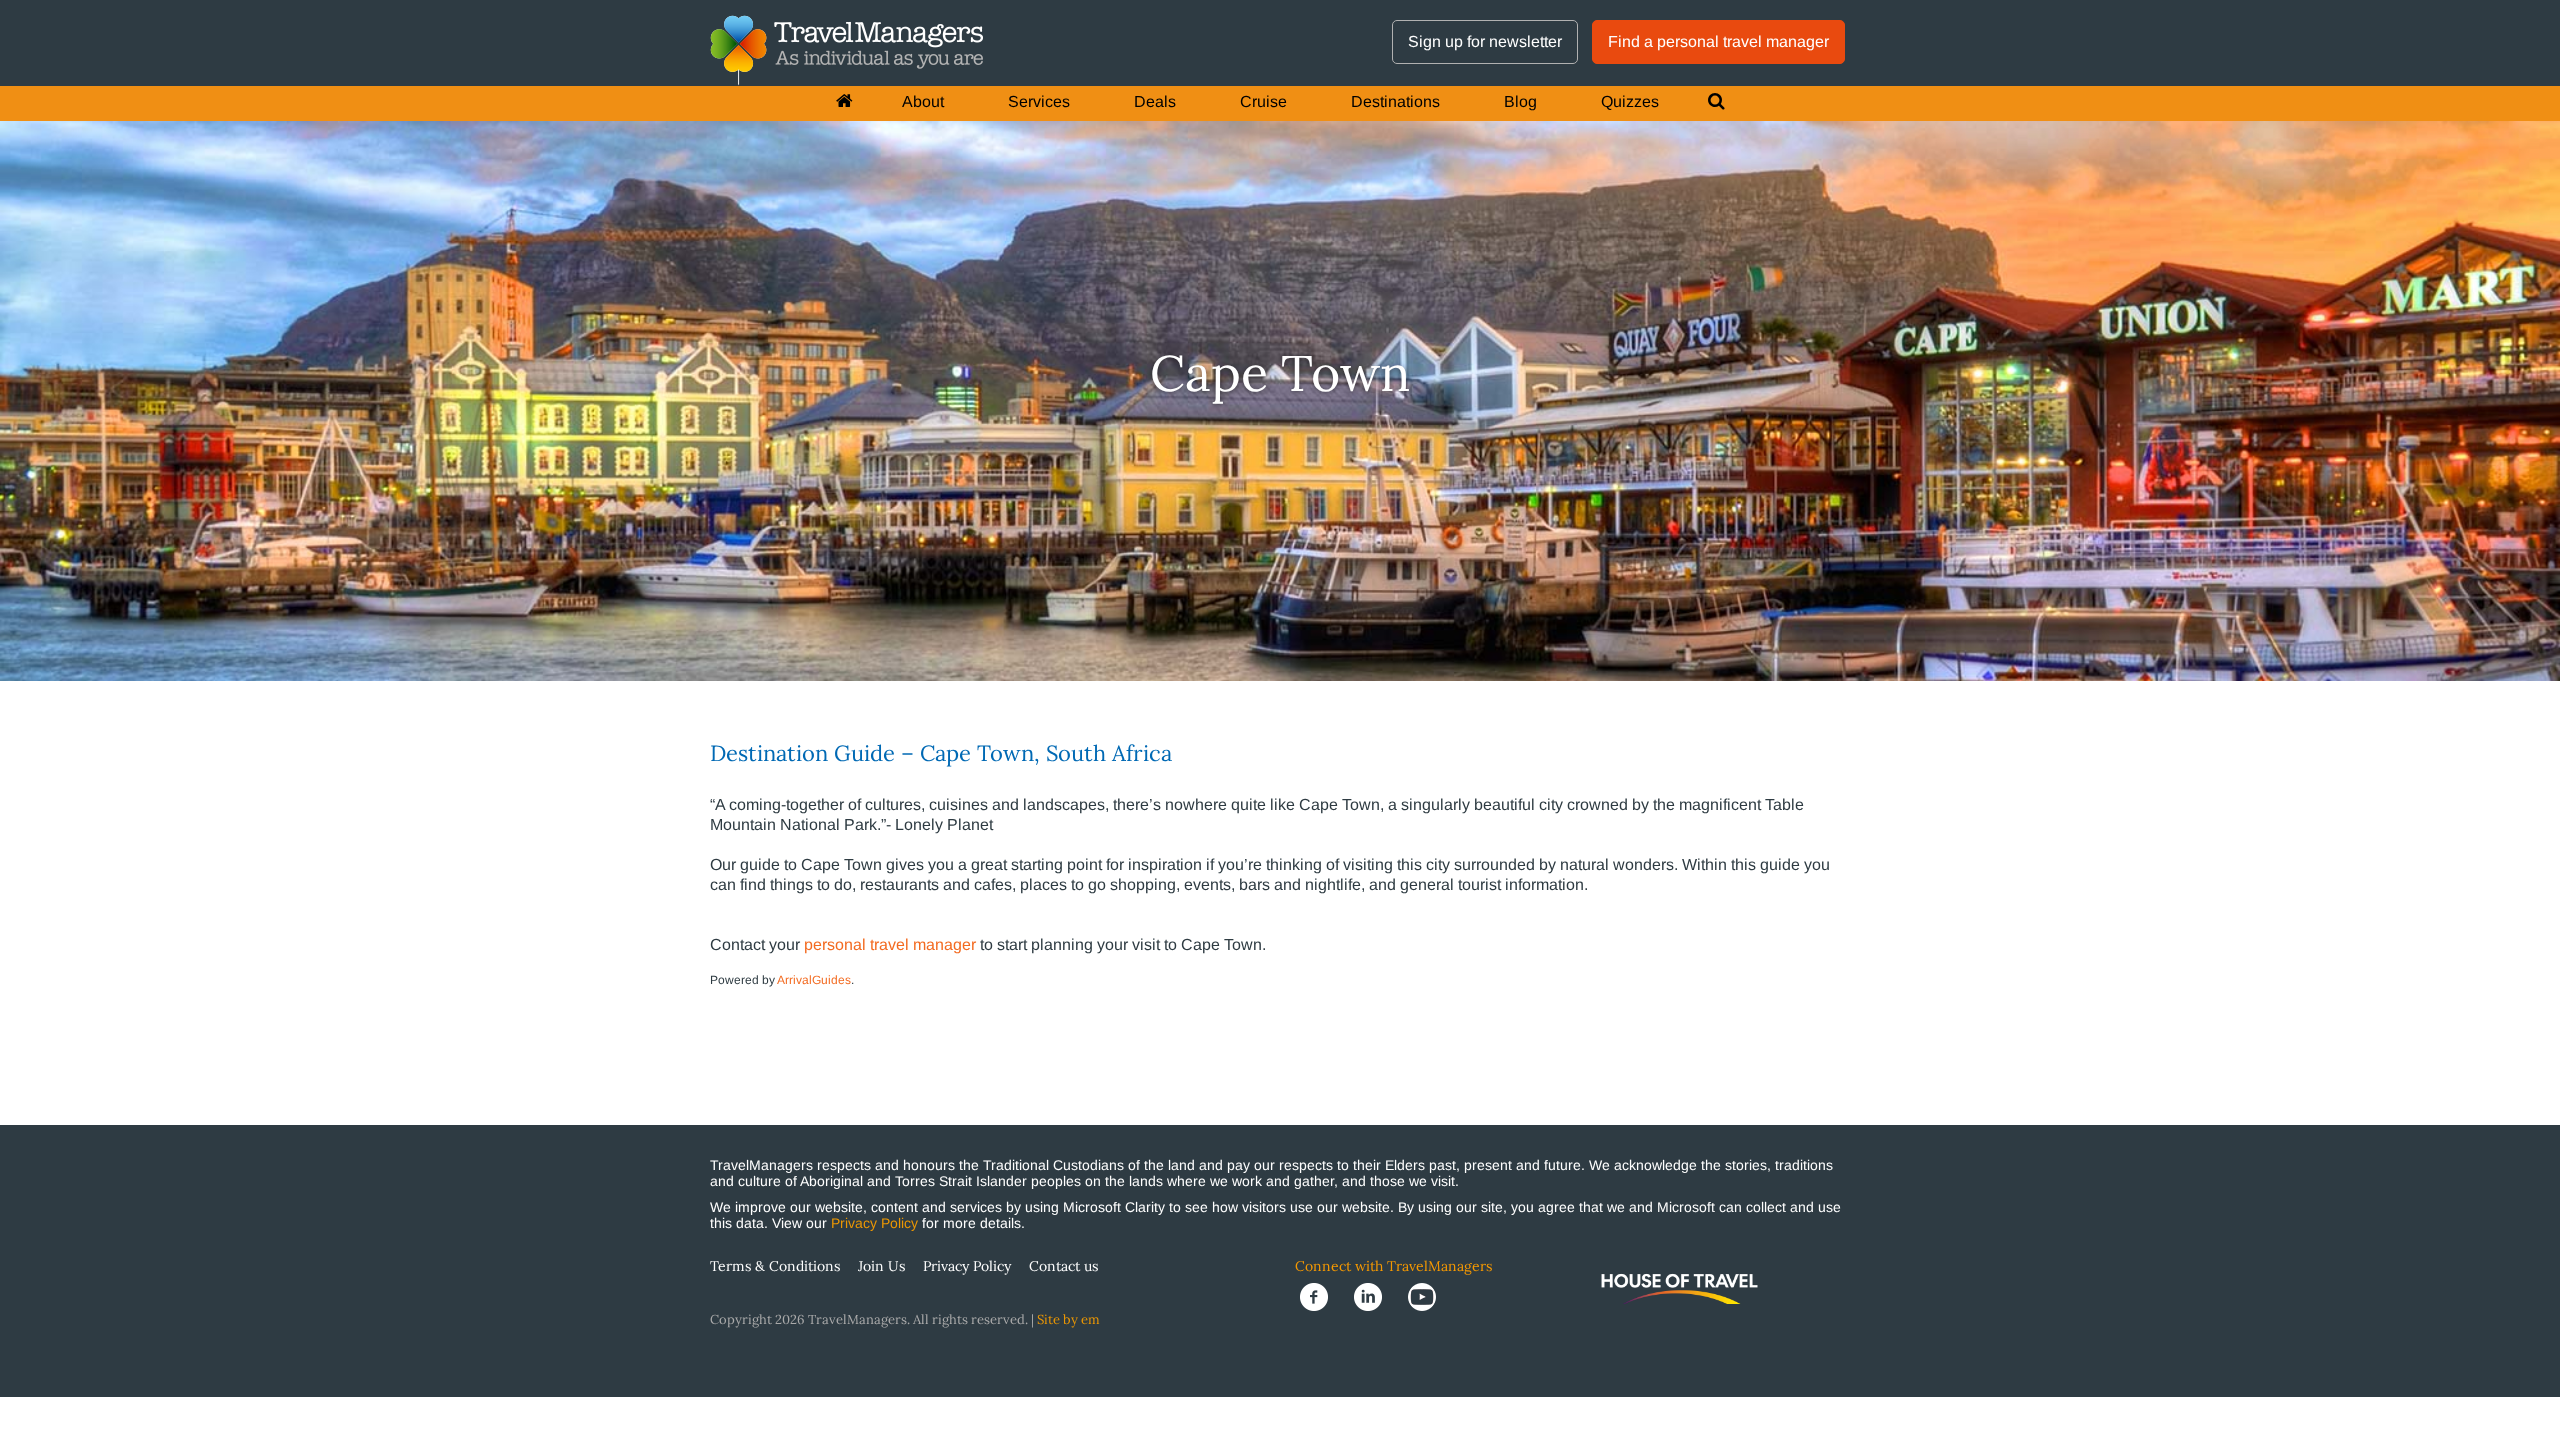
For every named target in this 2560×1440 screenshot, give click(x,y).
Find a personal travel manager (1718, 41)
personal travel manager (890, 944)
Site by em (1068, 1319)
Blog (1520, 101)
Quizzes (1630, 101)
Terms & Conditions (775, 1266)
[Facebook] (1322, 1295)
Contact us (1063, 1266)
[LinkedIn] (1376, 1295)
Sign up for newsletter (1485, 41)
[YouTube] (1428, 1295)
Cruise (1263, 101)
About (923, 101)
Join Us (881, 1266)
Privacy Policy (874, 1223)
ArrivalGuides (814, 980)
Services (1039, 101)
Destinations (1395, 101)
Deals (1155, 101)
